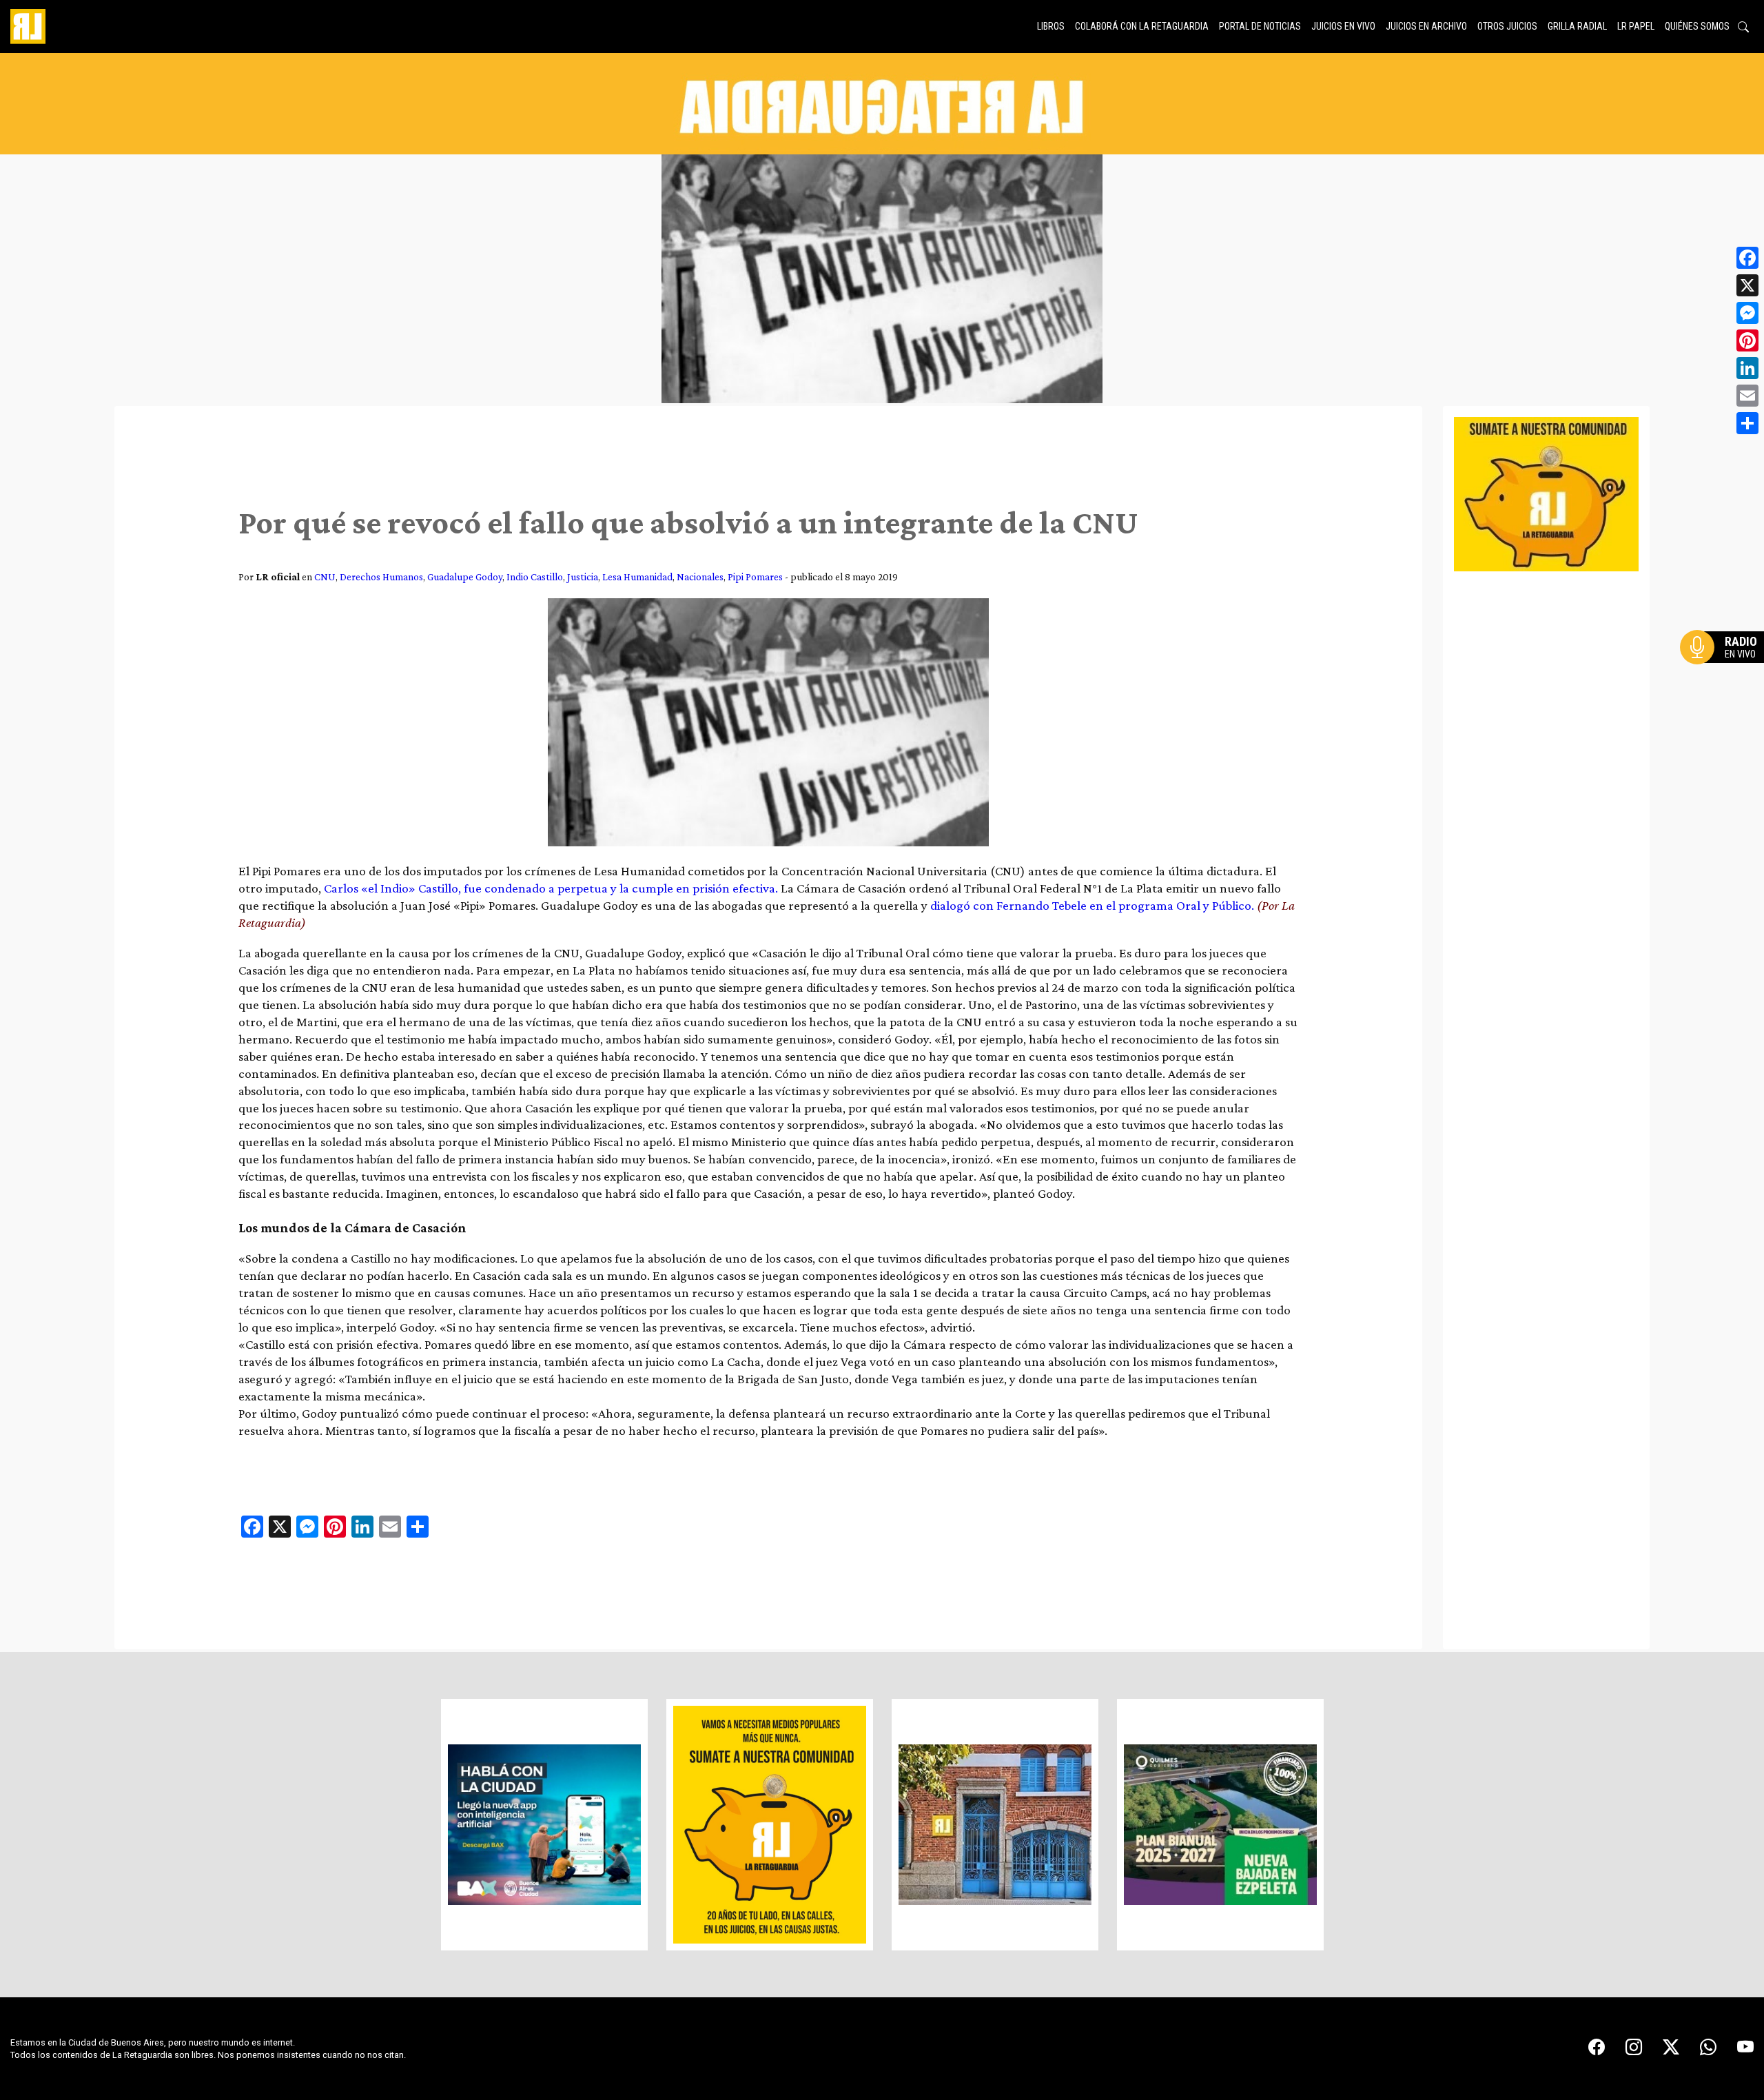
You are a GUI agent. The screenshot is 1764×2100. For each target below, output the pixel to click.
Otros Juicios (1507, 26)
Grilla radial (1577, 26)
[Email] (1747, 396)
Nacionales (700, 577)
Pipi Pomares (755, 577)
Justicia (583, 577)
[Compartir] (1747, 423)
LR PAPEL (1636, 26)
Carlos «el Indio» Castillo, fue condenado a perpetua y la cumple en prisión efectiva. (551, 888)
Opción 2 (1725, 675)
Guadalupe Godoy (465, 577)
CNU (325, 577)
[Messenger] (1747, 313)
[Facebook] (1747, 258)
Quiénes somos (1697, 26)
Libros (1051, 26)
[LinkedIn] (1747, 368)
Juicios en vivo (1343, 26)
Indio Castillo (535, 577)
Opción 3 (1725, 680)
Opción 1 (1725, 669)
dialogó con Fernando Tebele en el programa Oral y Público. (1092, 905)
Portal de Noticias (1260, 26)
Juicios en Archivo (1426, 26)
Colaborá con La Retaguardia (1142, 26)
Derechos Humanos (381, 577)
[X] (1747, 285)
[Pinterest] (1747, 340)
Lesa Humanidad (637, 577)
